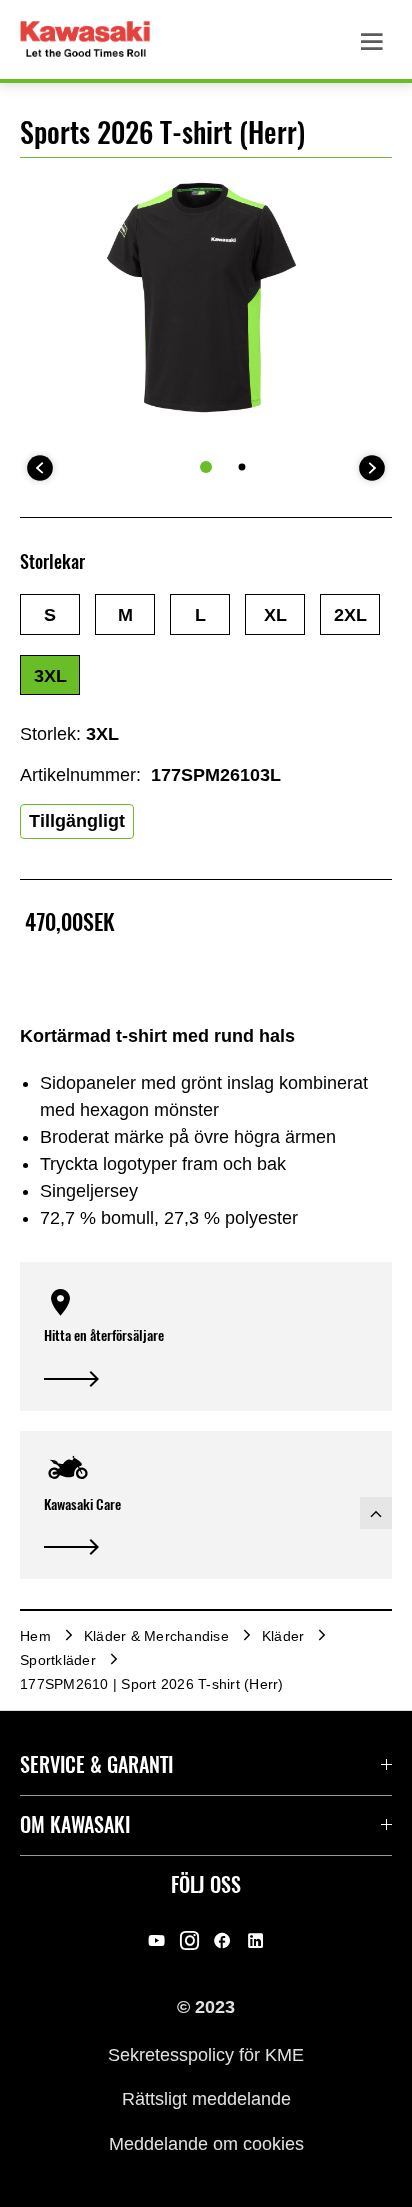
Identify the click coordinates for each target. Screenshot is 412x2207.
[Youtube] (156, 1941)
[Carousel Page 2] (242, 467)
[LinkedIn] (255, 1941)
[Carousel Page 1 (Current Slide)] (206, 467)
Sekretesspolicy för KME (206, 2055)
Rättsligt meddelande (206, 2099)
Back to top (376, 1513)
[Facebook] (222, 1941)
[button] (50, 614)
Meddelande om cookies (206, 2143)
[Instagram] (189, 1941)
